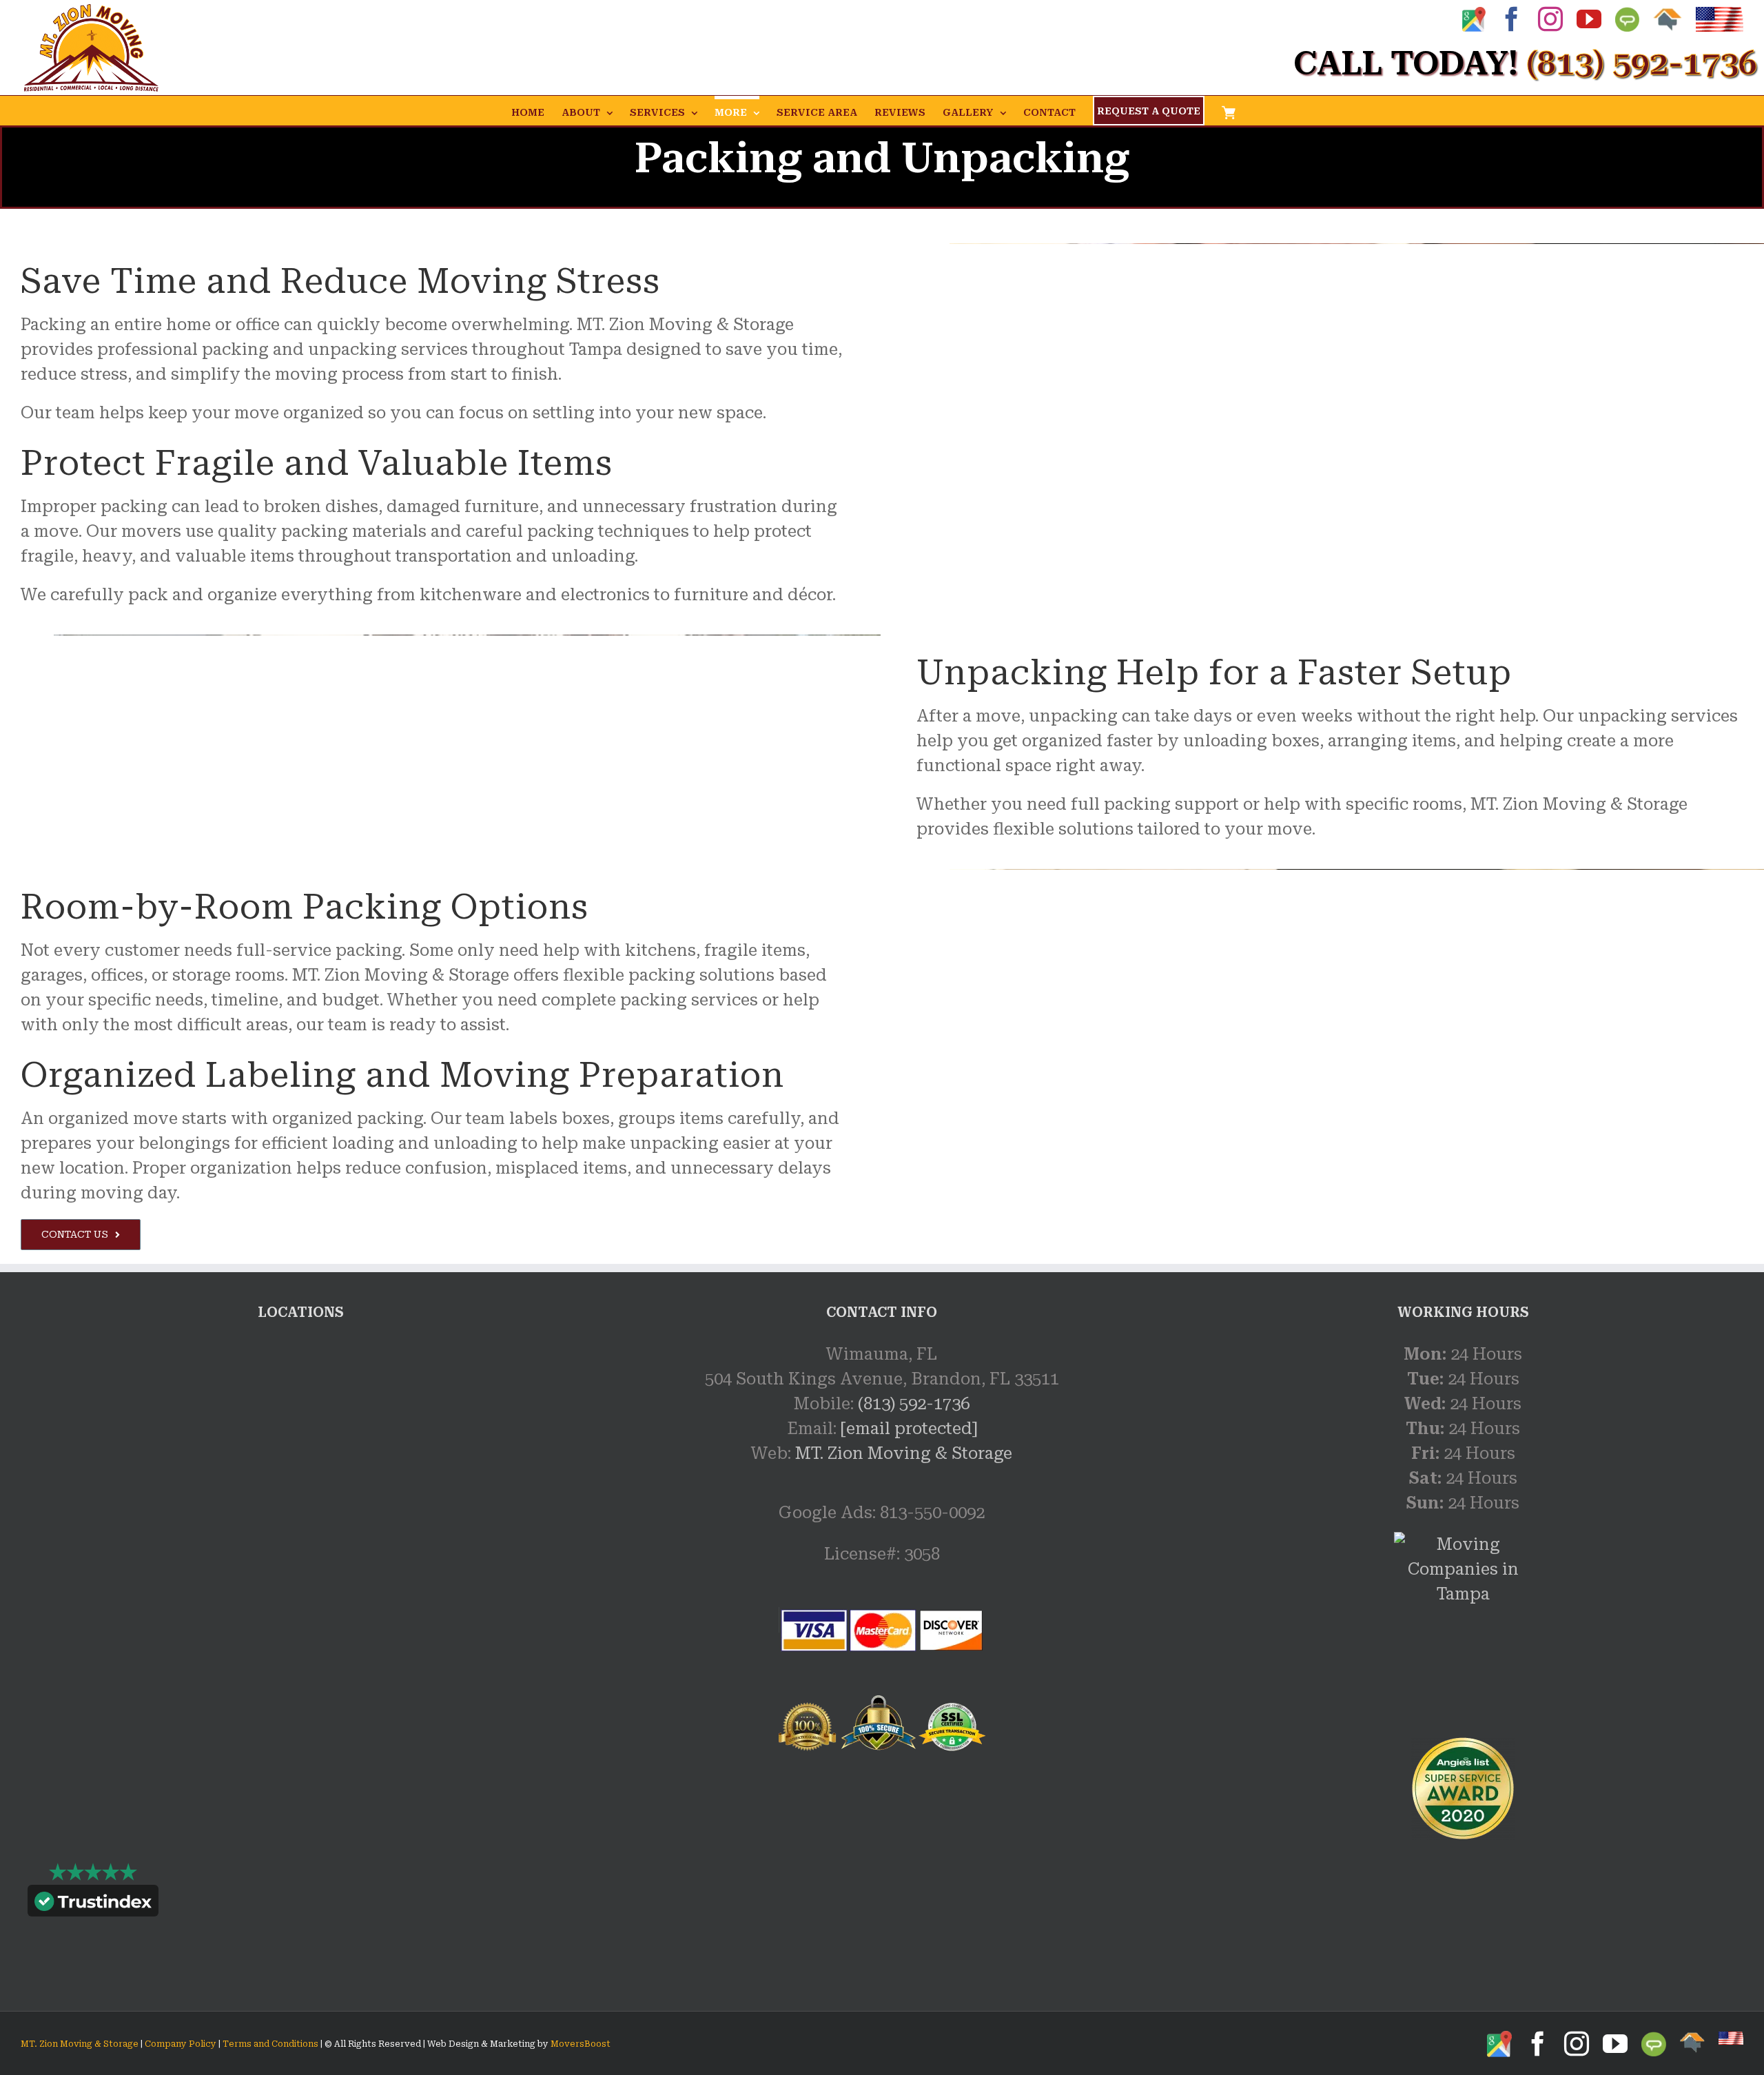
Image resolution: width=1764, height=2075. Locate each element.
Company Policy (180, 2044)
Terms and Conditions (270, 2044)
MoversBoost (581, 2044)
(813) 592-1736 (914, 1404)
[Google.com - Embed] (301, 1445)
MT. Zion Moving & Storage (904, 1453)
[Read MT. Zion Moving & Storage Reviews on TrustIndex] (93, 1904)
